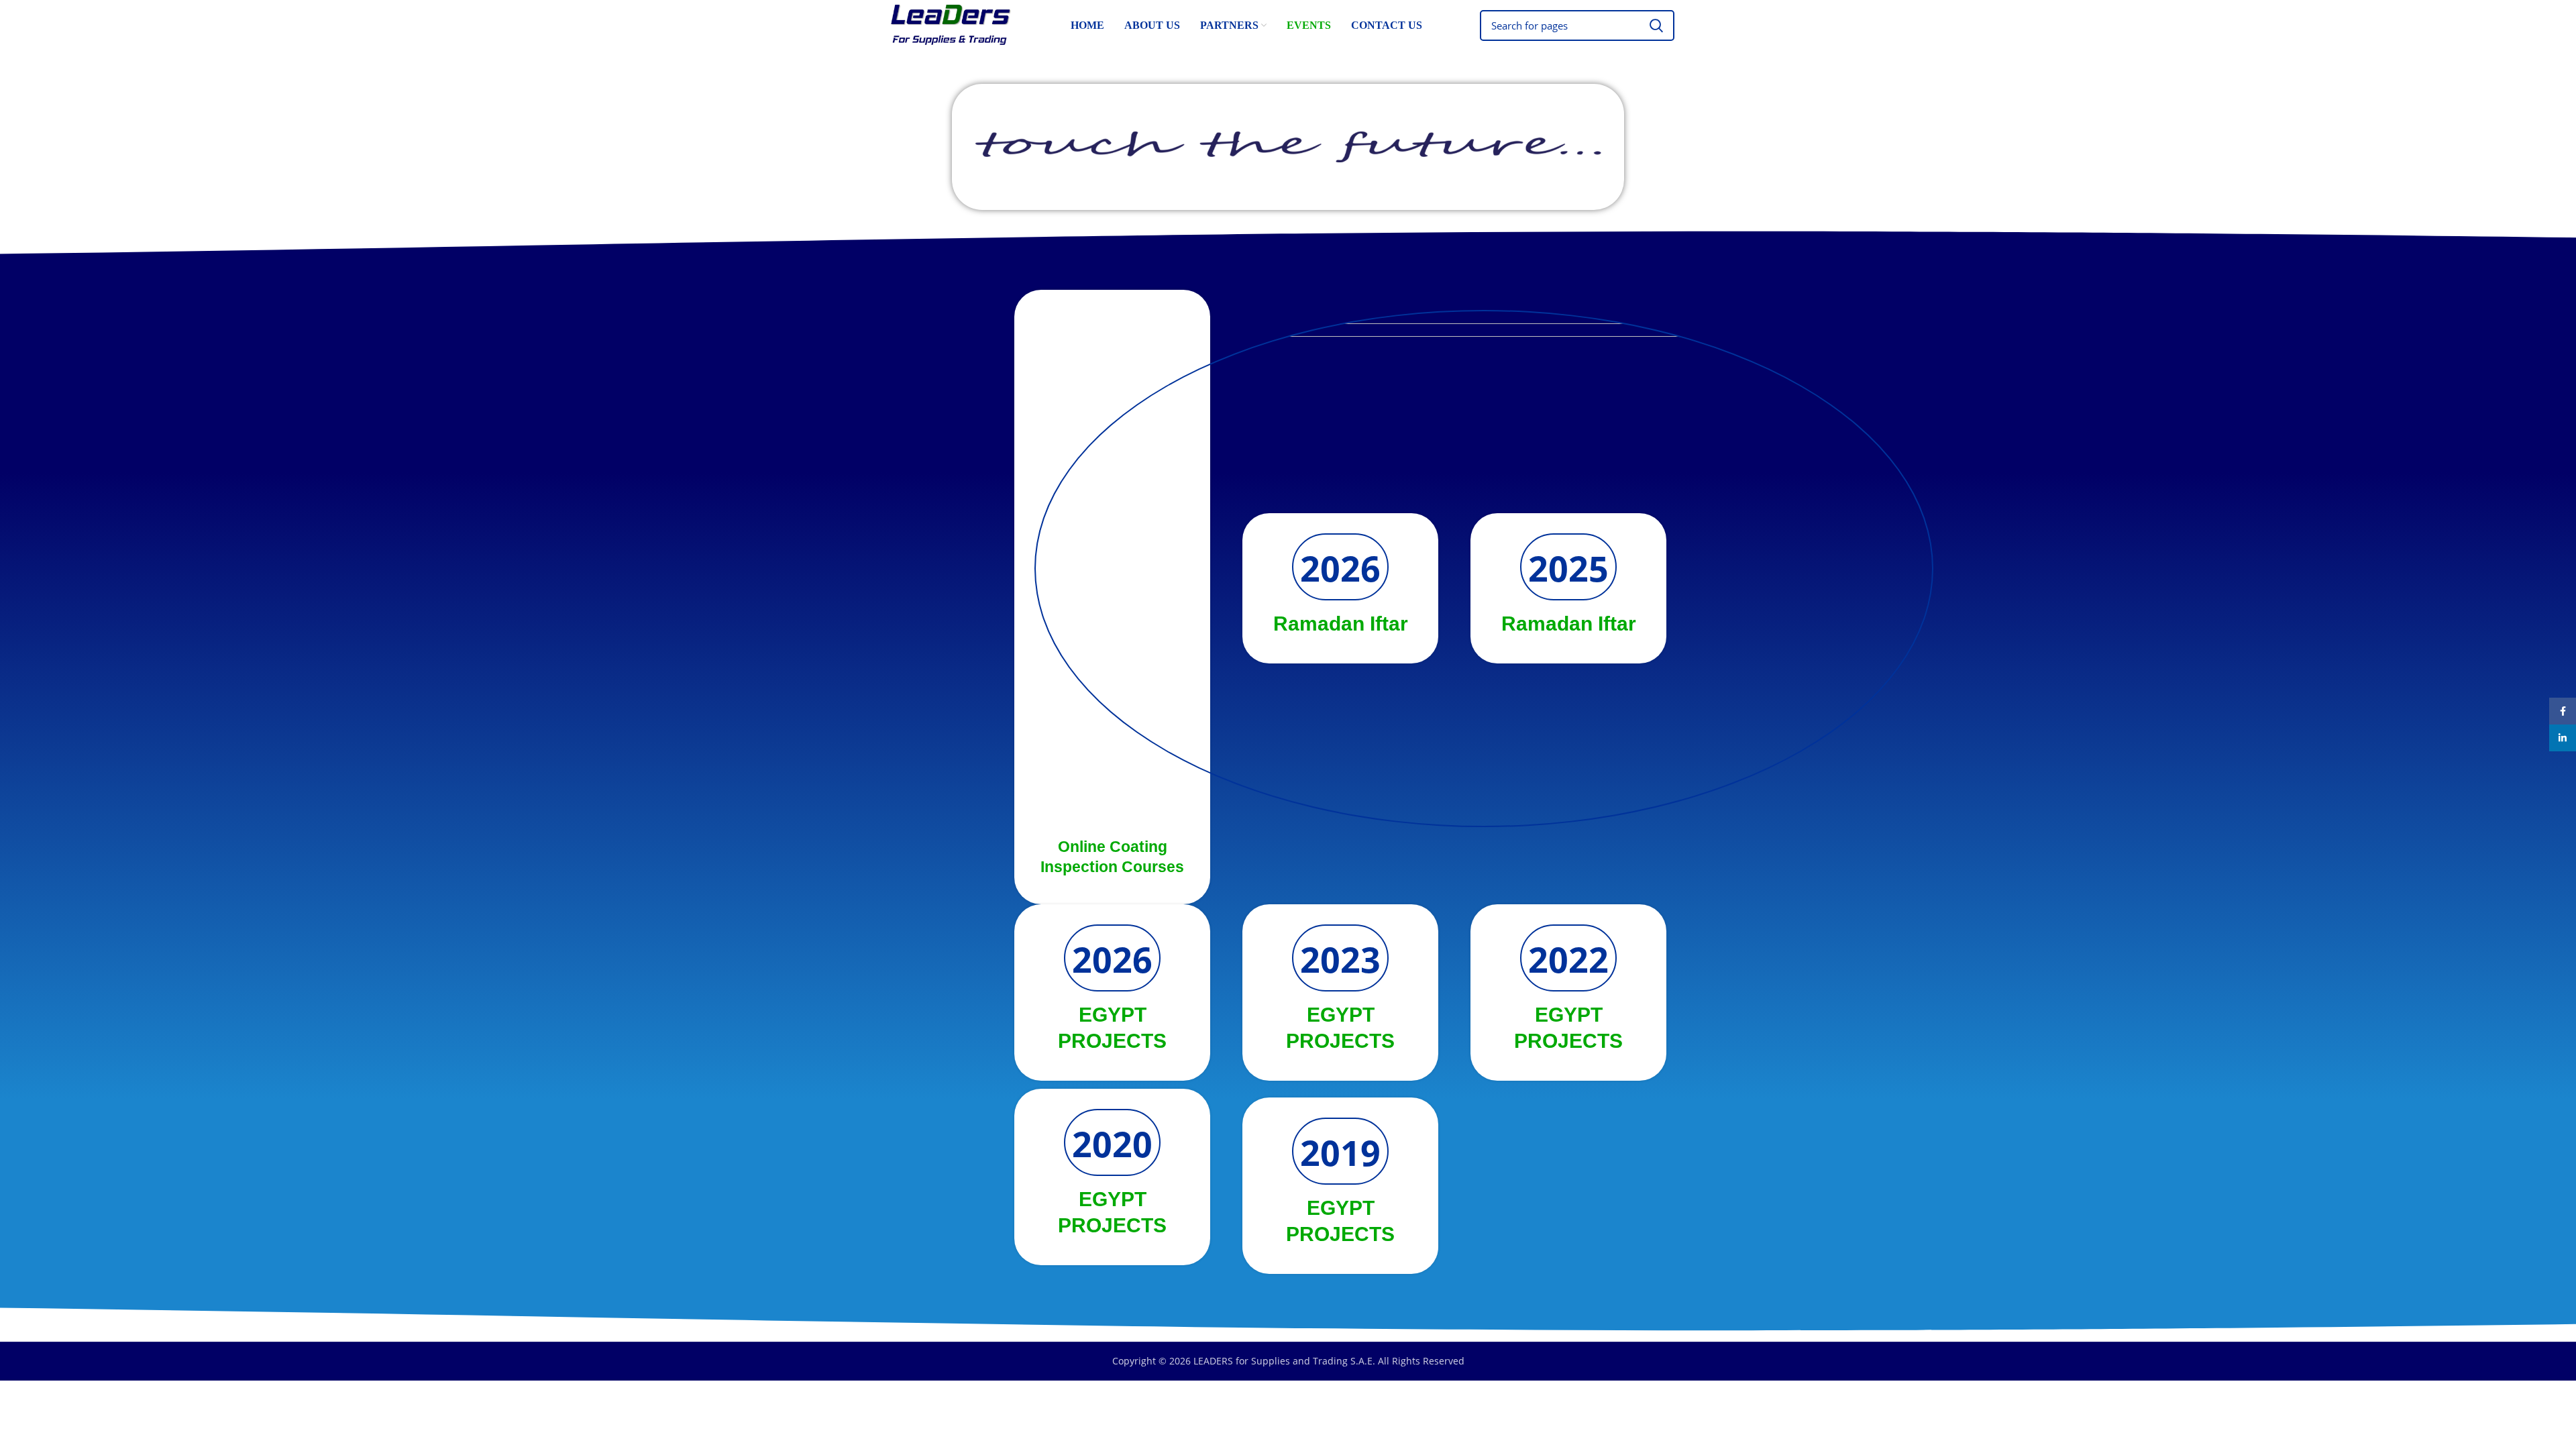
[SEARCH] (1656, 25)
